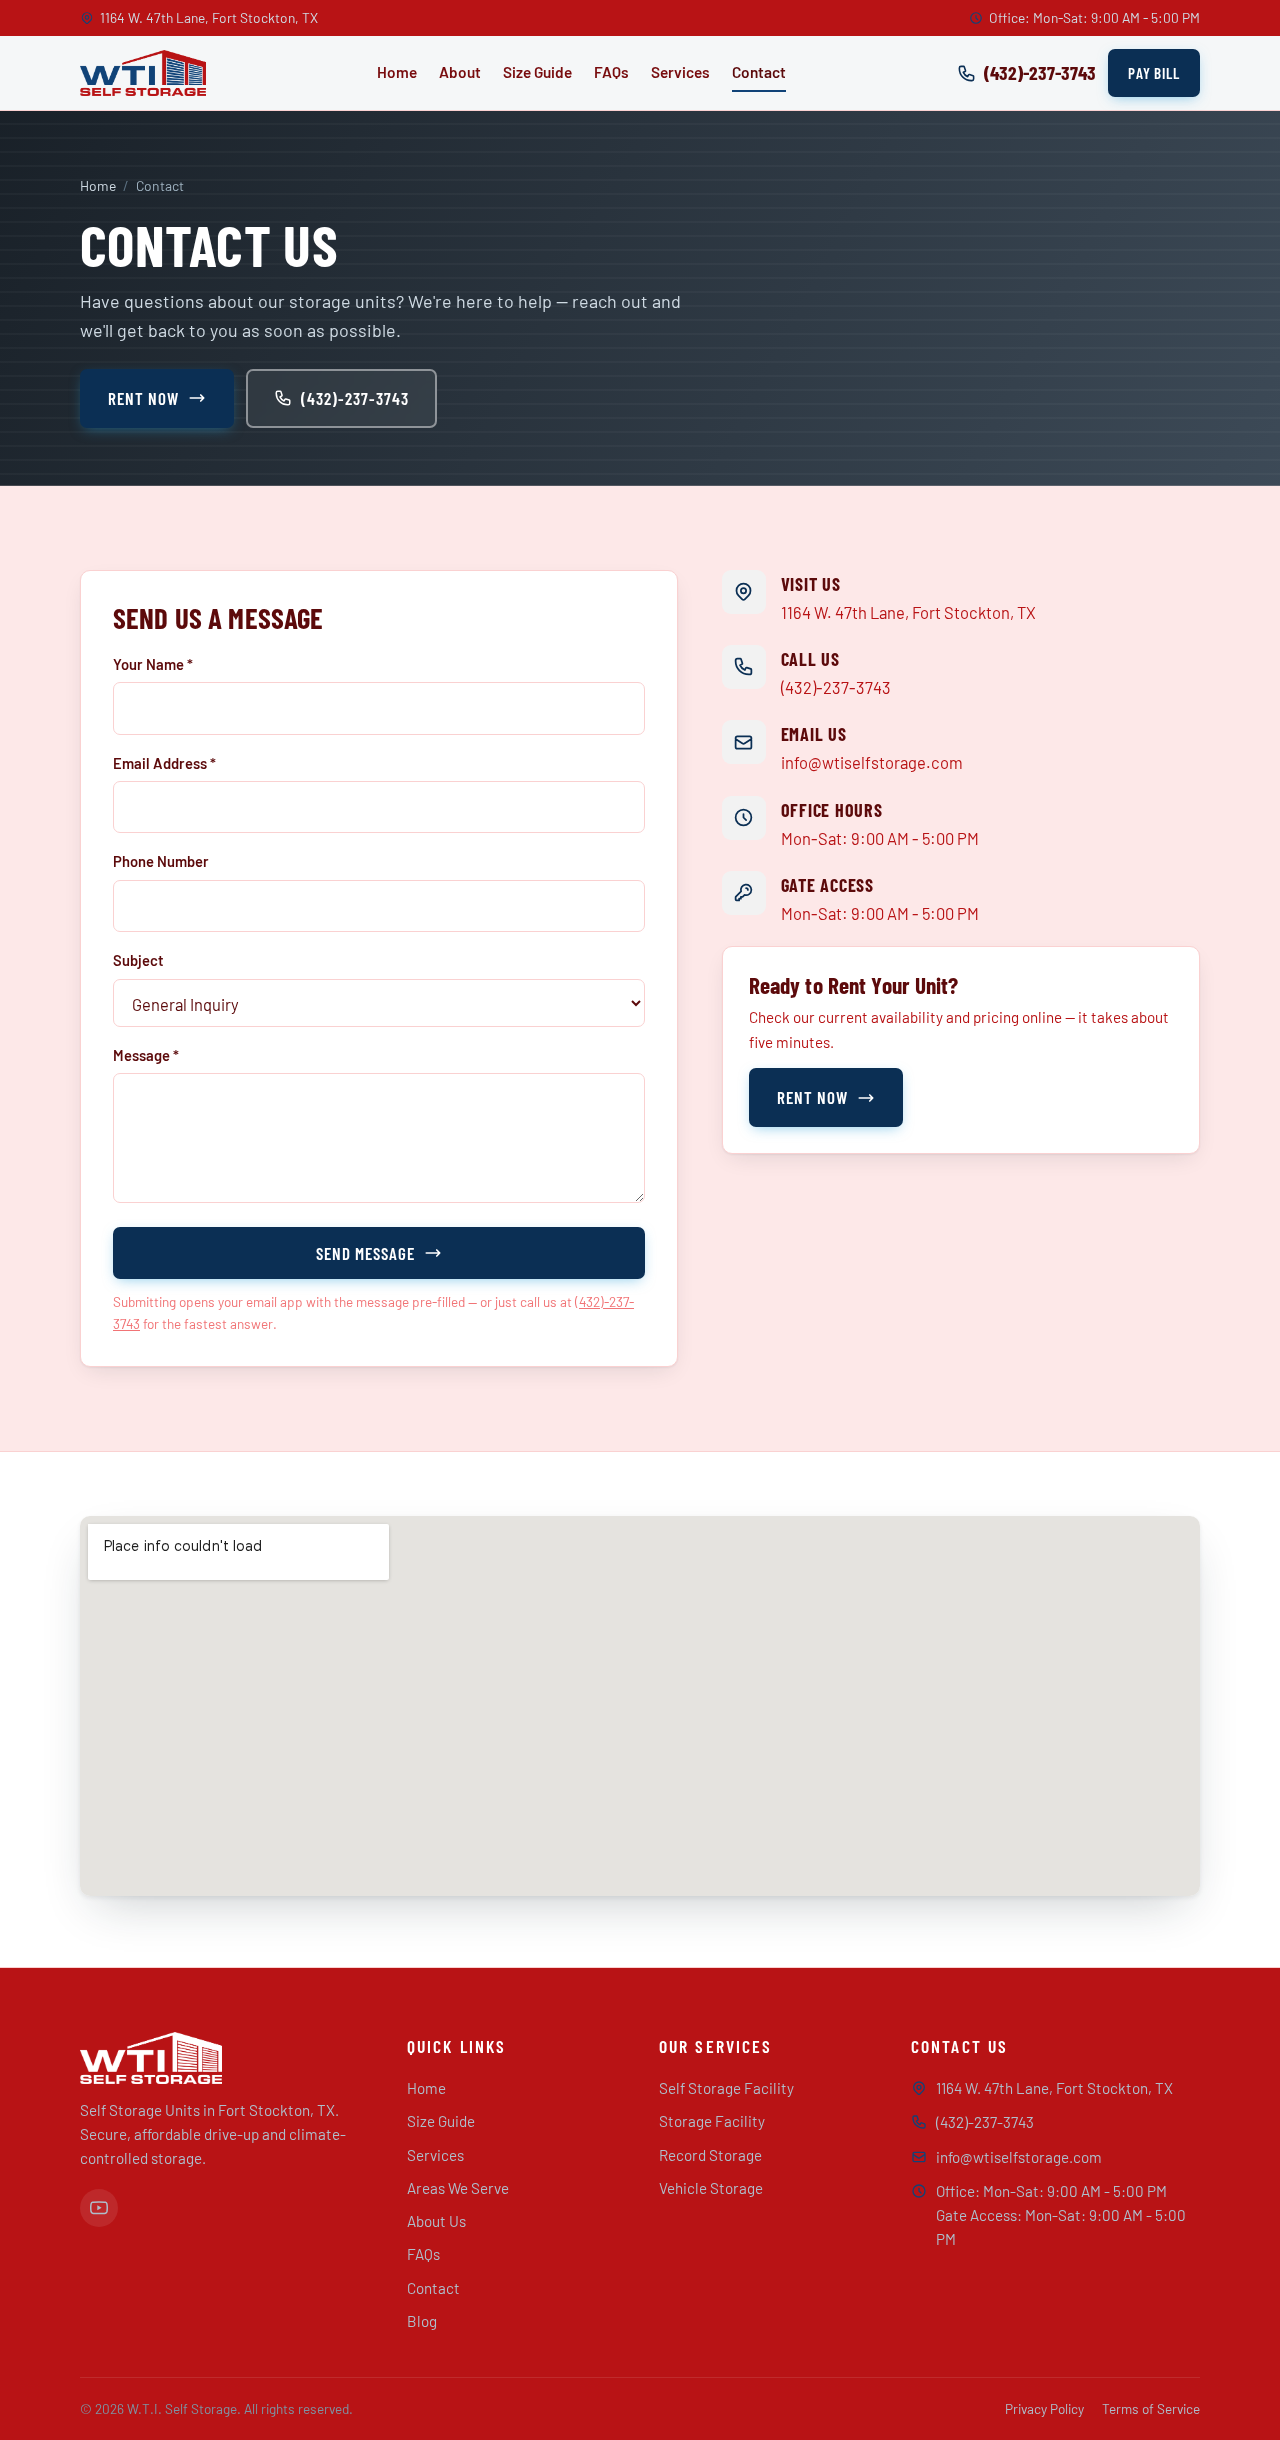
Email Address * (164, 763)
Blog (422, 2321)
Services (680, 72)
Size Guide (537, 72)
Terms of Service (1151, 2408)
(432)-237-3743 (355, 398)
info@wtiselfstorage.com (872, 762)
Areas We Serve (458, 2188)
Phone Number (161, 861)
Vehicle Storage (711, 2188)
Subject (138, 960)
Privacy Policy (1044, 2408)
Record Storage (710, 2155)
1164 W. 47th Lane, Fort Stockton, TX (908, 612)
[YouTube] (99, 2208)
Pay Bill (1154, 73)
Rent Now (143, 398)
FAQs (611, 72)
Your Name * (153, 664)
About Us (436, 2221)
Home (397, 72)
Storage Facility (712, 2121)
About (460, 72)
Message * (146, 1055)
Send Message (365, 1253)
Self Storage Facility (726, 2088)
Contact (759, 72)
